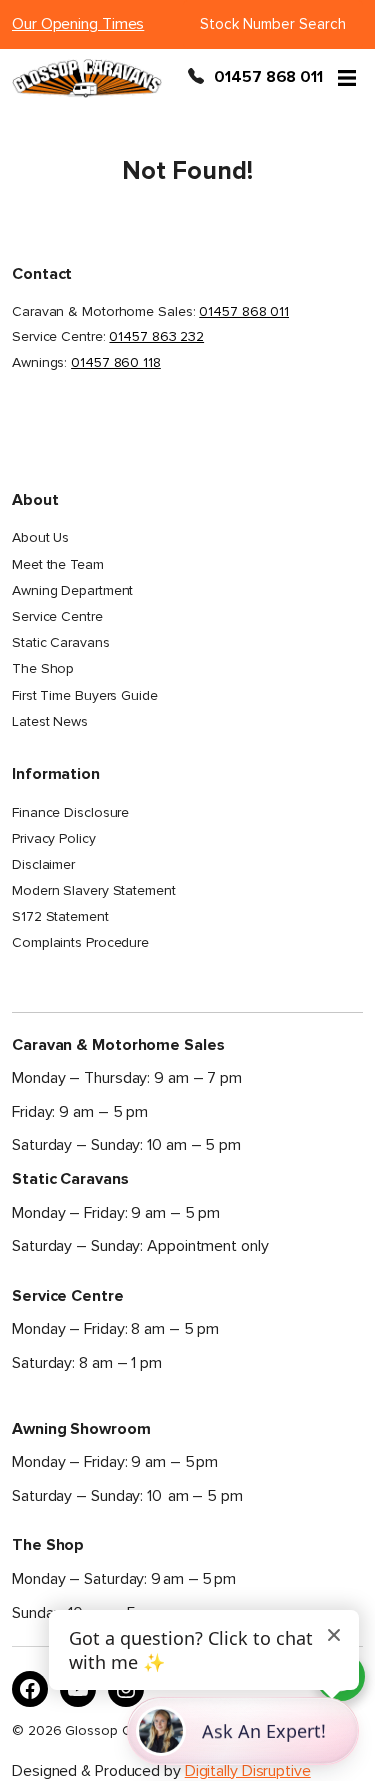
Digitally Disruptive (248, 1771)
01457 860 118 (116, 362)
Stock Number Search (273, 24)
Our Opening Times (78, 24)
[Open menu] (347, 78)
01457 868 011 (268, 78)
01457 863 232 (156, 336)
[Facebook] (30, 1689)
